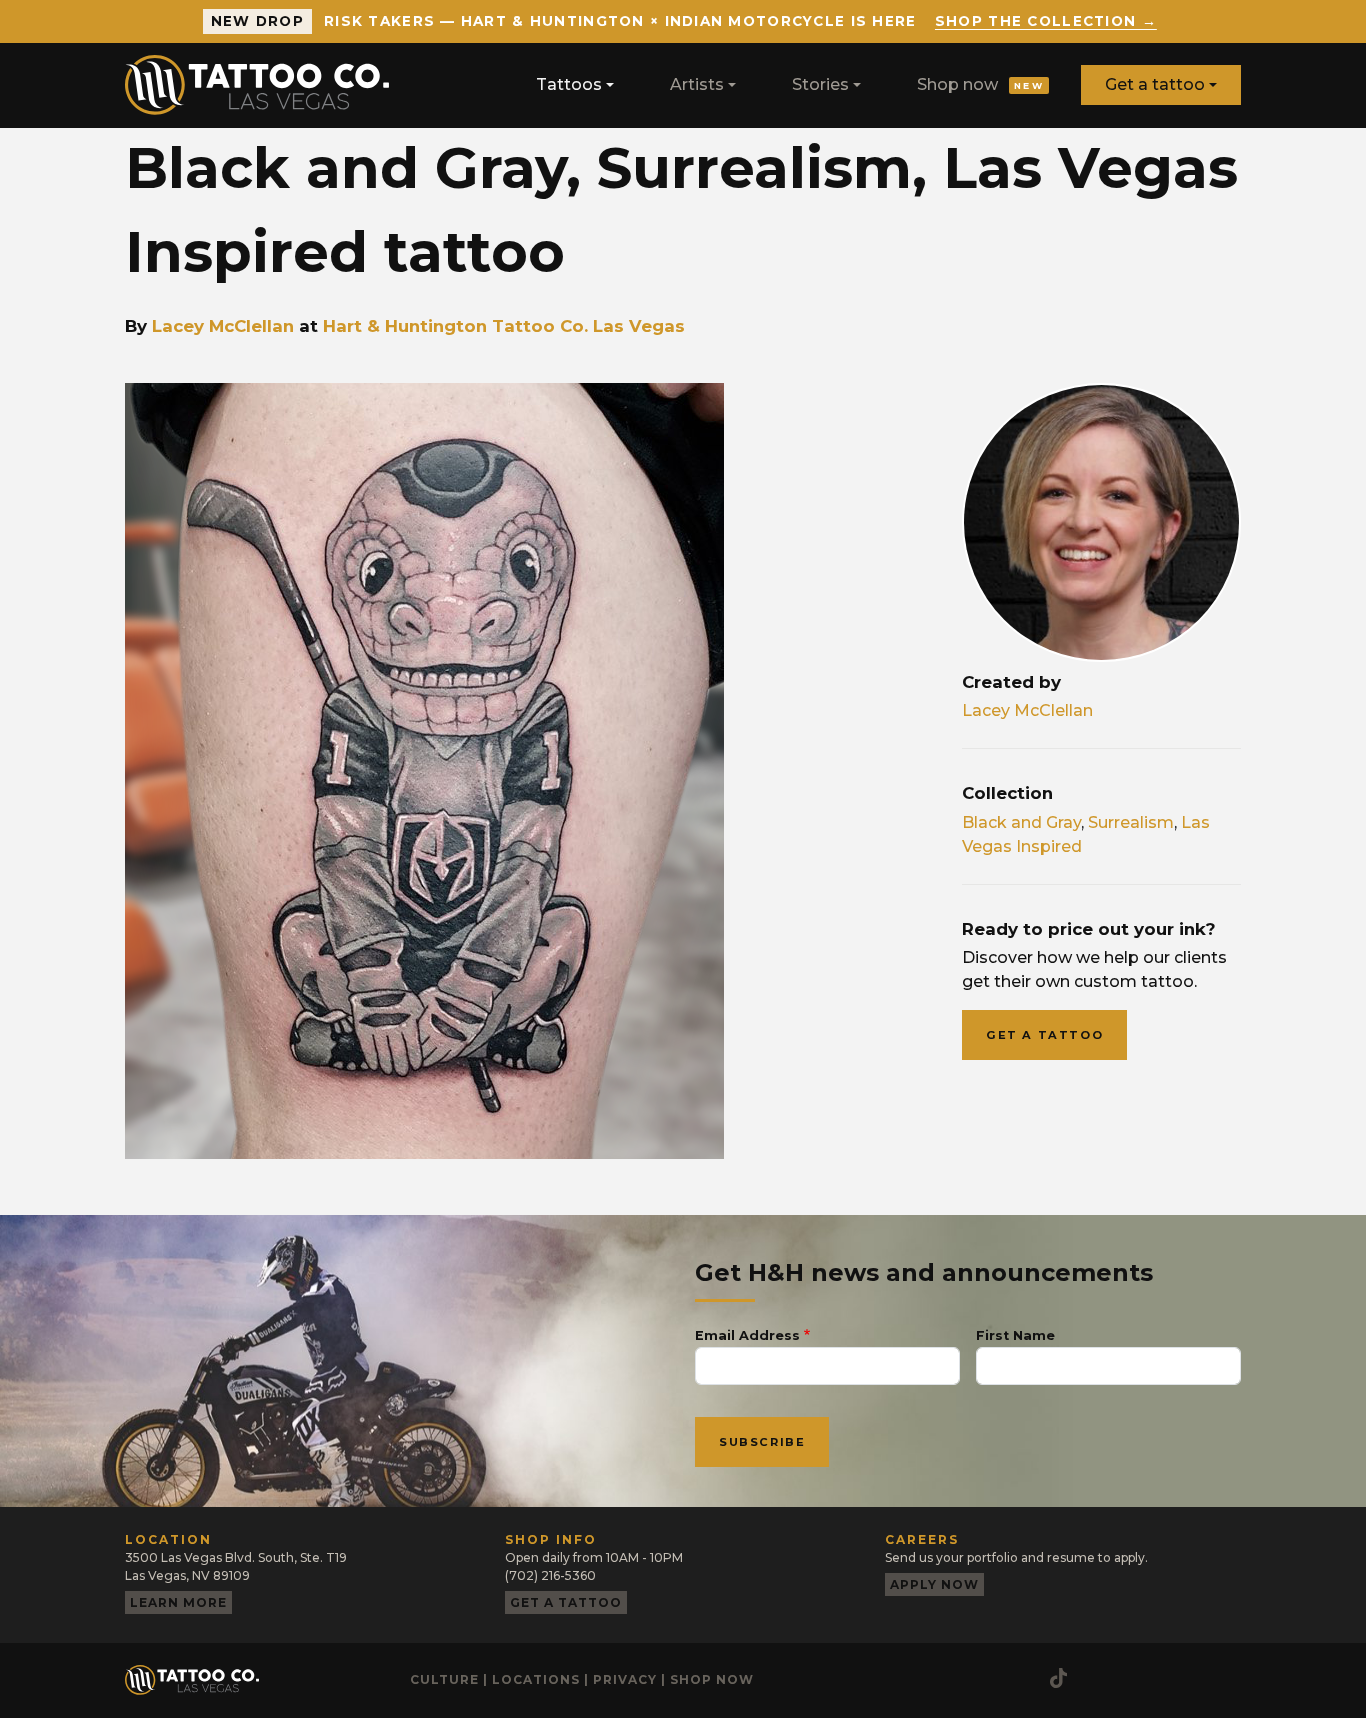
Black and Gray (1021, 822)
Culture (444, 1679)
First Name (1015, 1335)
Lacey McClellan (223, 326)
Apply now (934, 1584)
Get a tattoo (1155, 84)
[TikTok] (1058, 1678)
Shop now (980, 84)
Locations (536, 1679)
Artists (697, 84)
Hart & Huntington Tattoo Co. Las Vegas (504, 326)
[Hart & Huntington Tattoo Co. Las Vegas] (265, 85)
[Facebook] (940, 1678)
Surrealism (1131, 822)
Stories (820, 84)
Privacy (625, 1679)
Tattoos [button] (569, 84)
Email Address (747, 1335)
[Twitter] (1020, 1678)
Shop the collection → (1046, 21)
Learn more (178, 1602)
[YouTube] (980, 1678)
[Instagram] (900, 1678)
